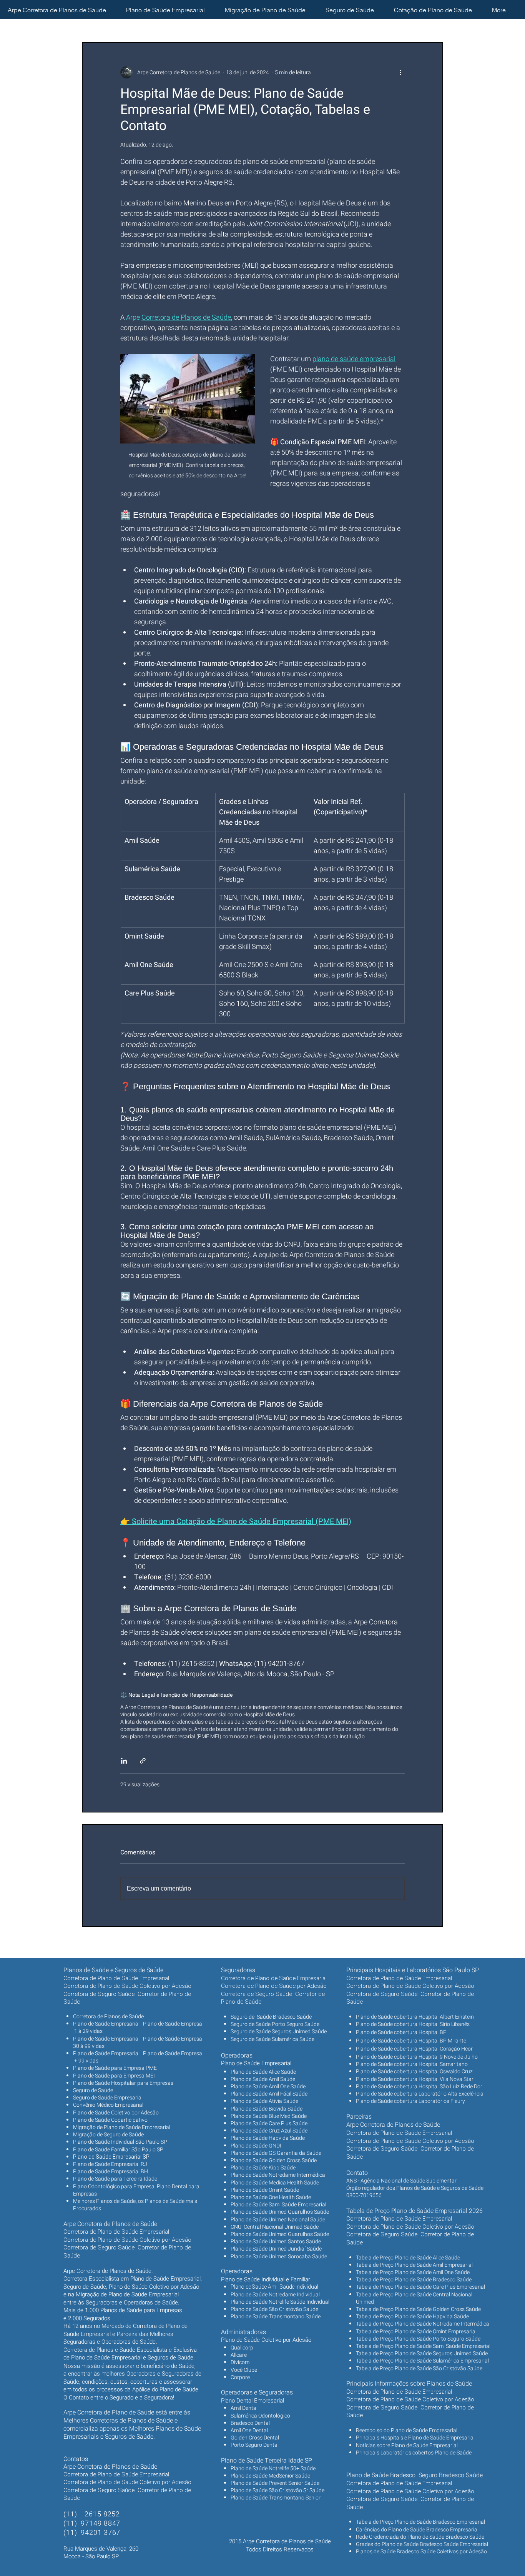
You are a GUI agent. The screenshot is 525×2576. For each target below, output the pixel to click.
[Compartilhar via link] (143, 1761)
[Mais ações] (400, 72)
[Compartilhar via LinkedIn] (124, 1761)
